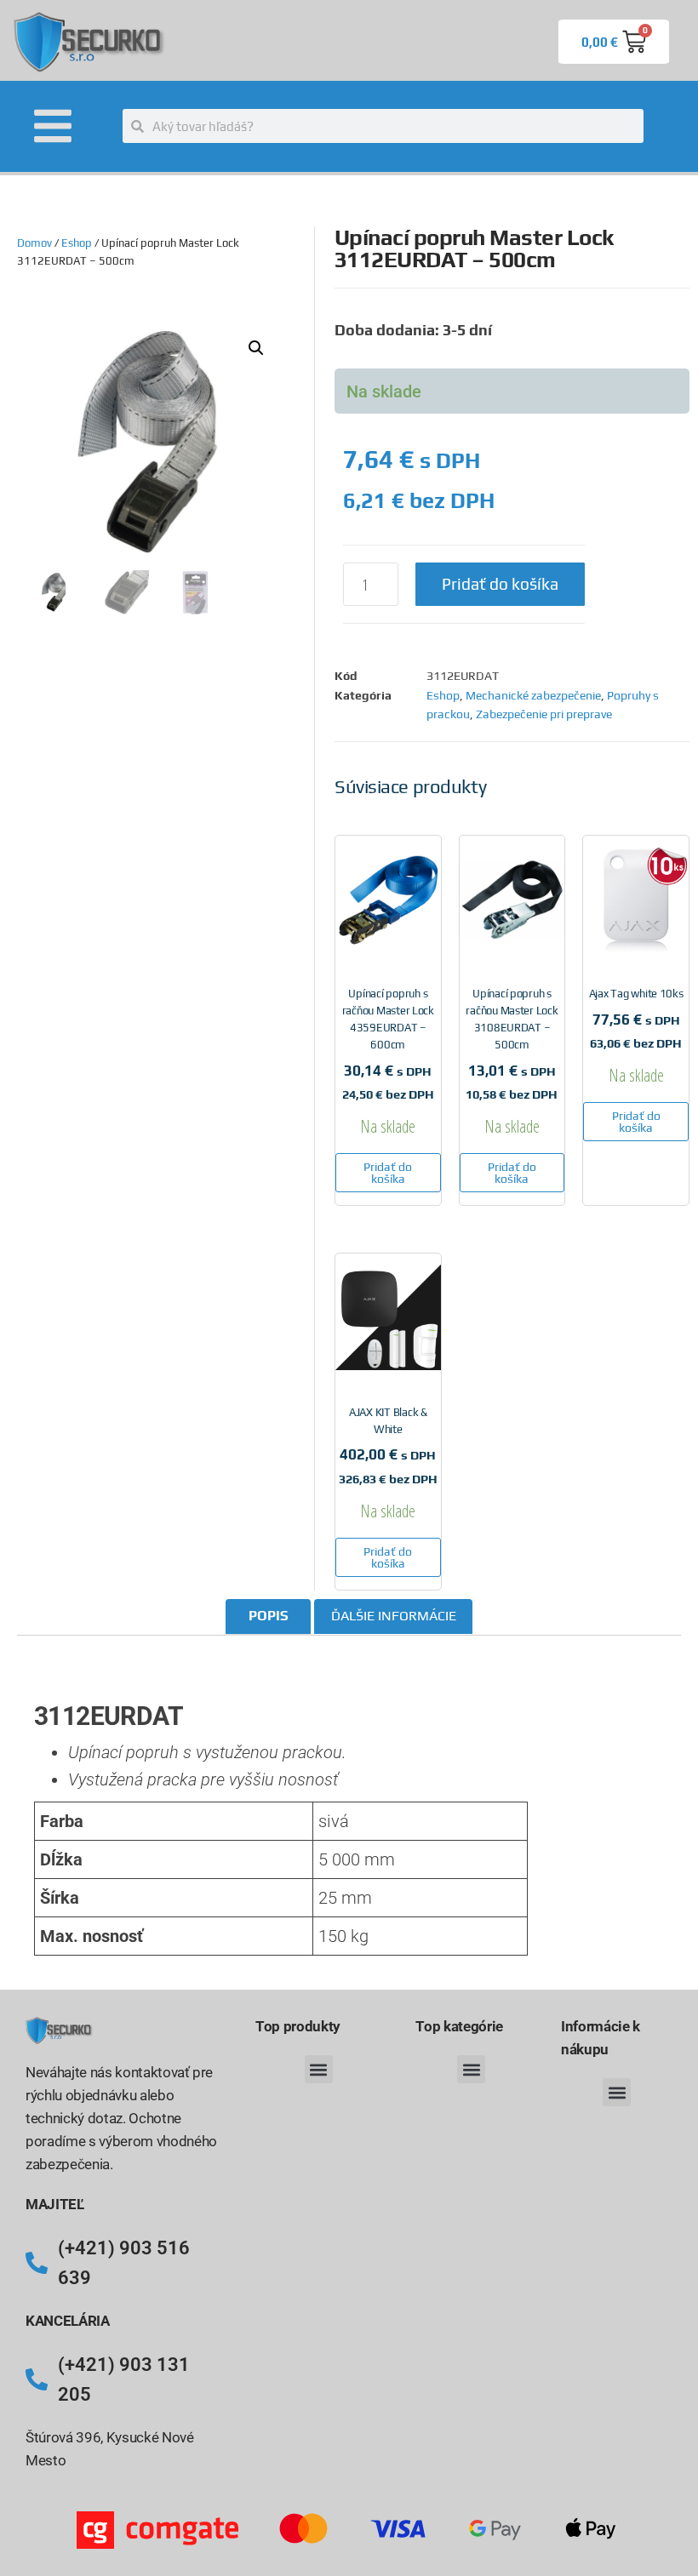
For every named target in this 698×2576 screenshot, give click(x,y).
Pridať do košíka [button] (388, 1173)
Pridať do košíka (500, 584)
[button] (256, 348)
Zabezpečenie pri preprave (544, 714)
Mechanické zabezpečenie (533, 695)
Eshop (77, 243)
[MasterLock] (101, 1667)
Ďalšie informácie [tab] (394, 1616)
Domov (34, 243)
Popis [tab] (269, 1616)
